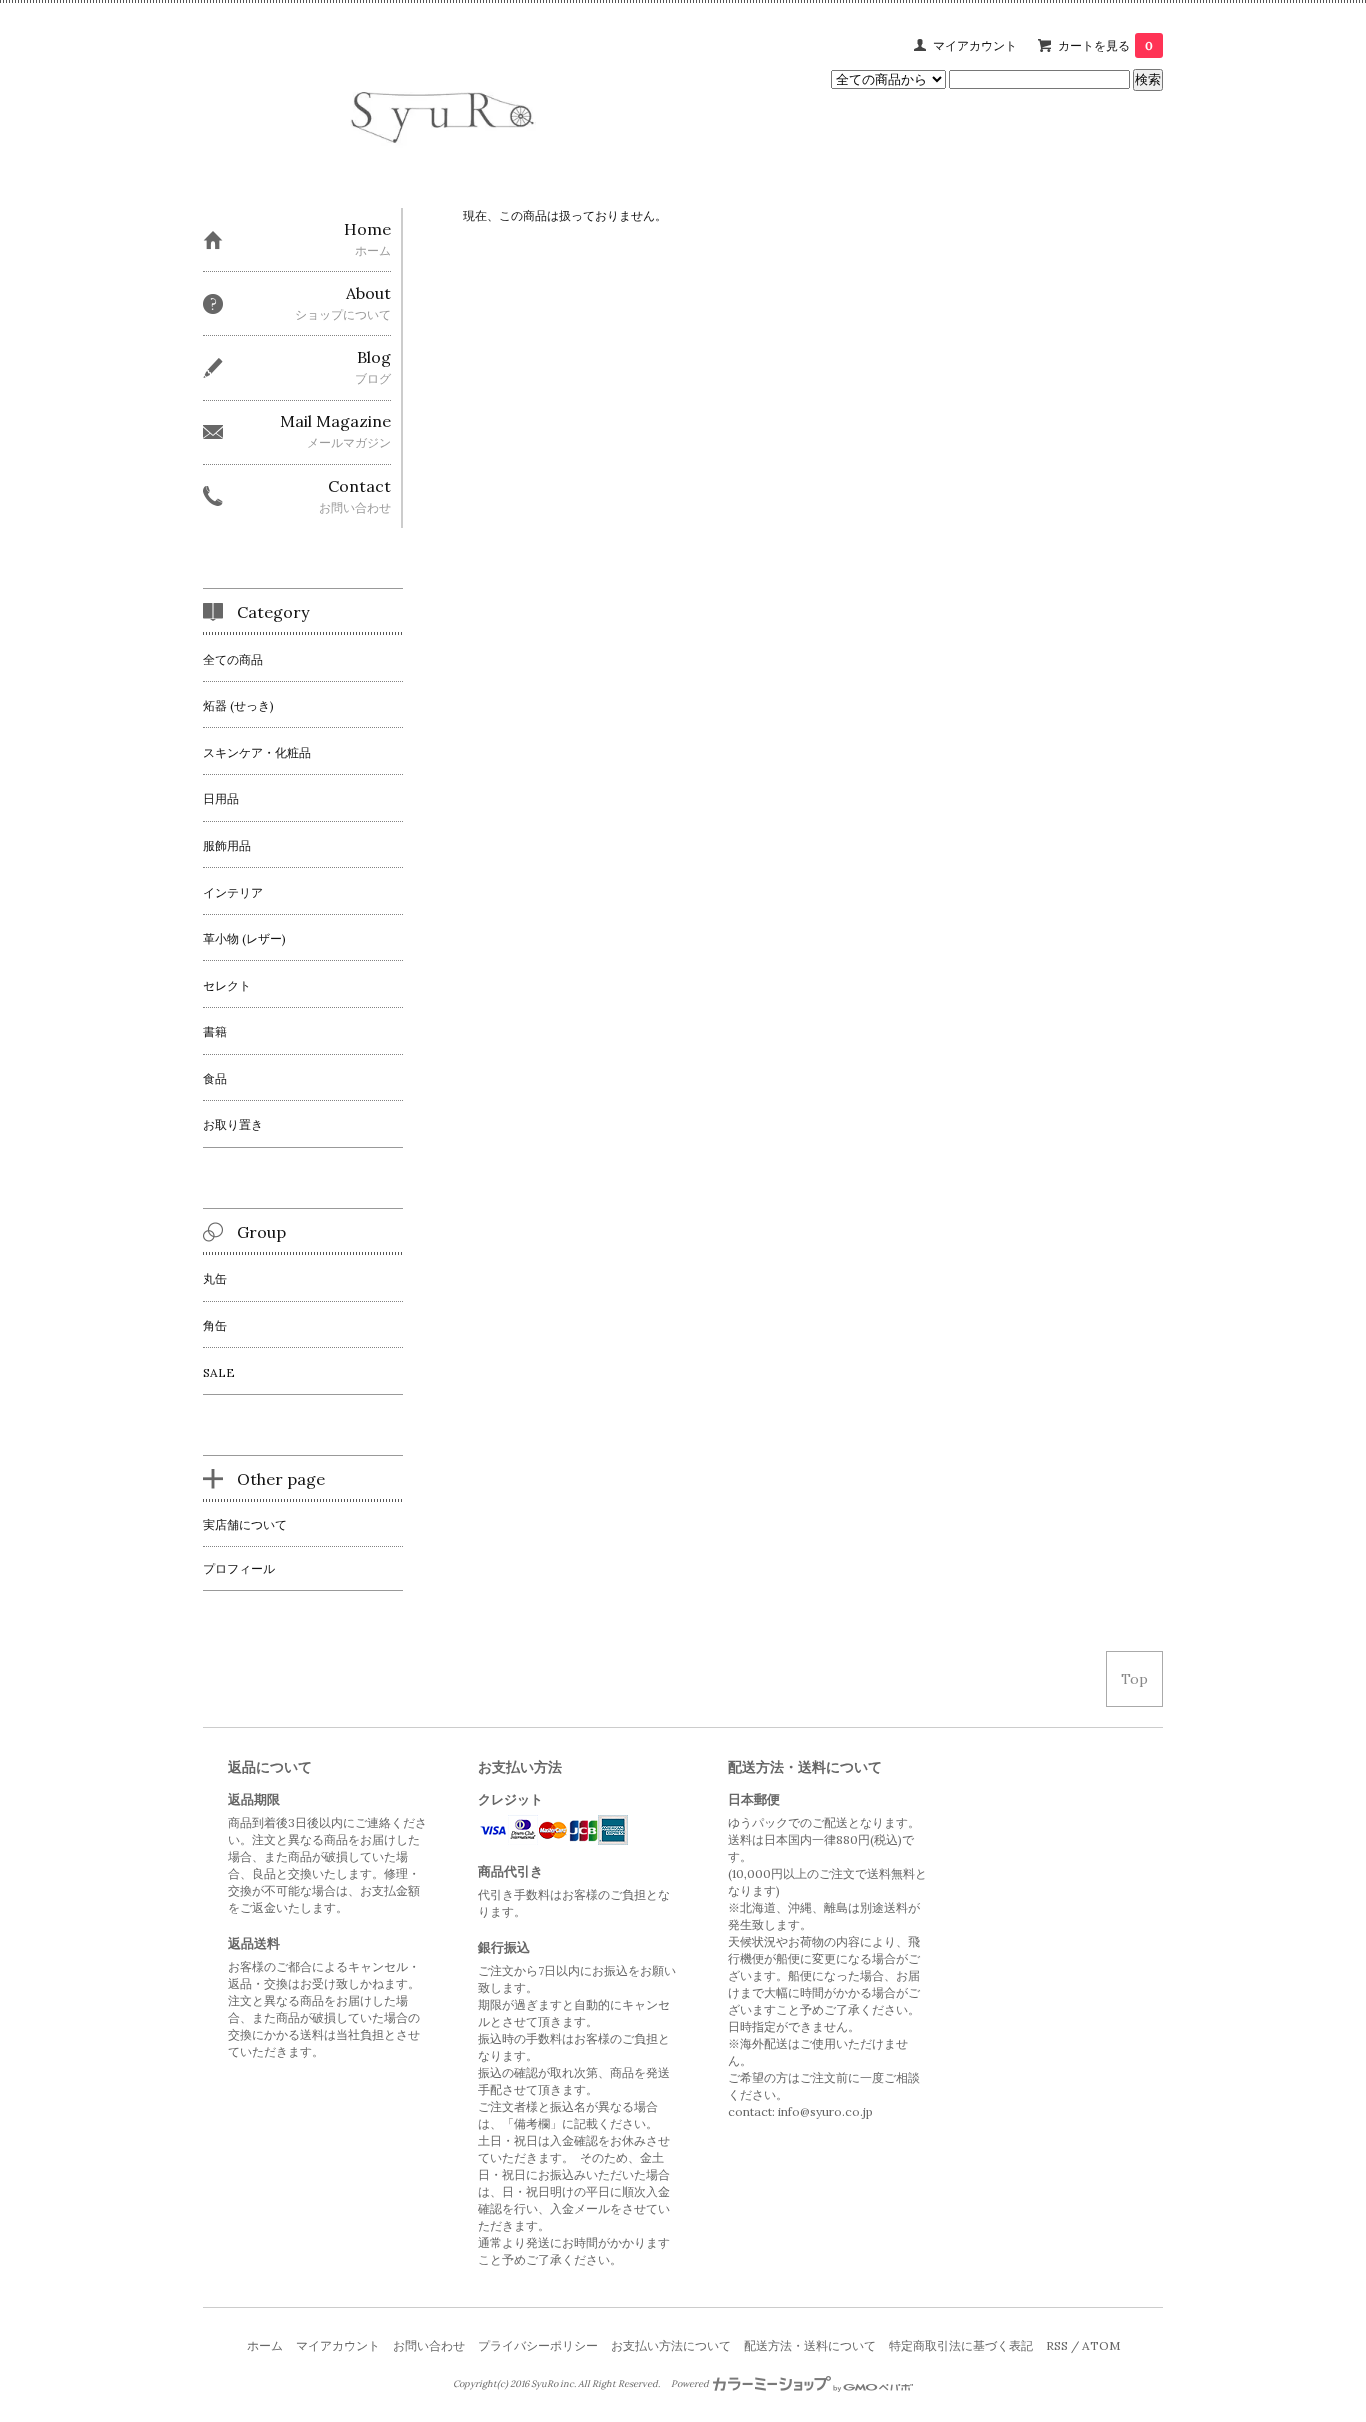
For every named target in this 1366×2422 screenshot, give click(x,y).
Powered (691, 2384)
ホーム (265, 2345)
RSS (1057, 2345)
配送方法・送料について (810, 2345)
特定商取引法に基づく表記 (961, 2345)
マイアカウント (975, 45)
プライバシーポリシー (538, 2345)
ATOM (1101, 2345)
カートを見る (1105, 45)
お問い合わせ (429, 2345)
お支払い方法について (671, 2345)
